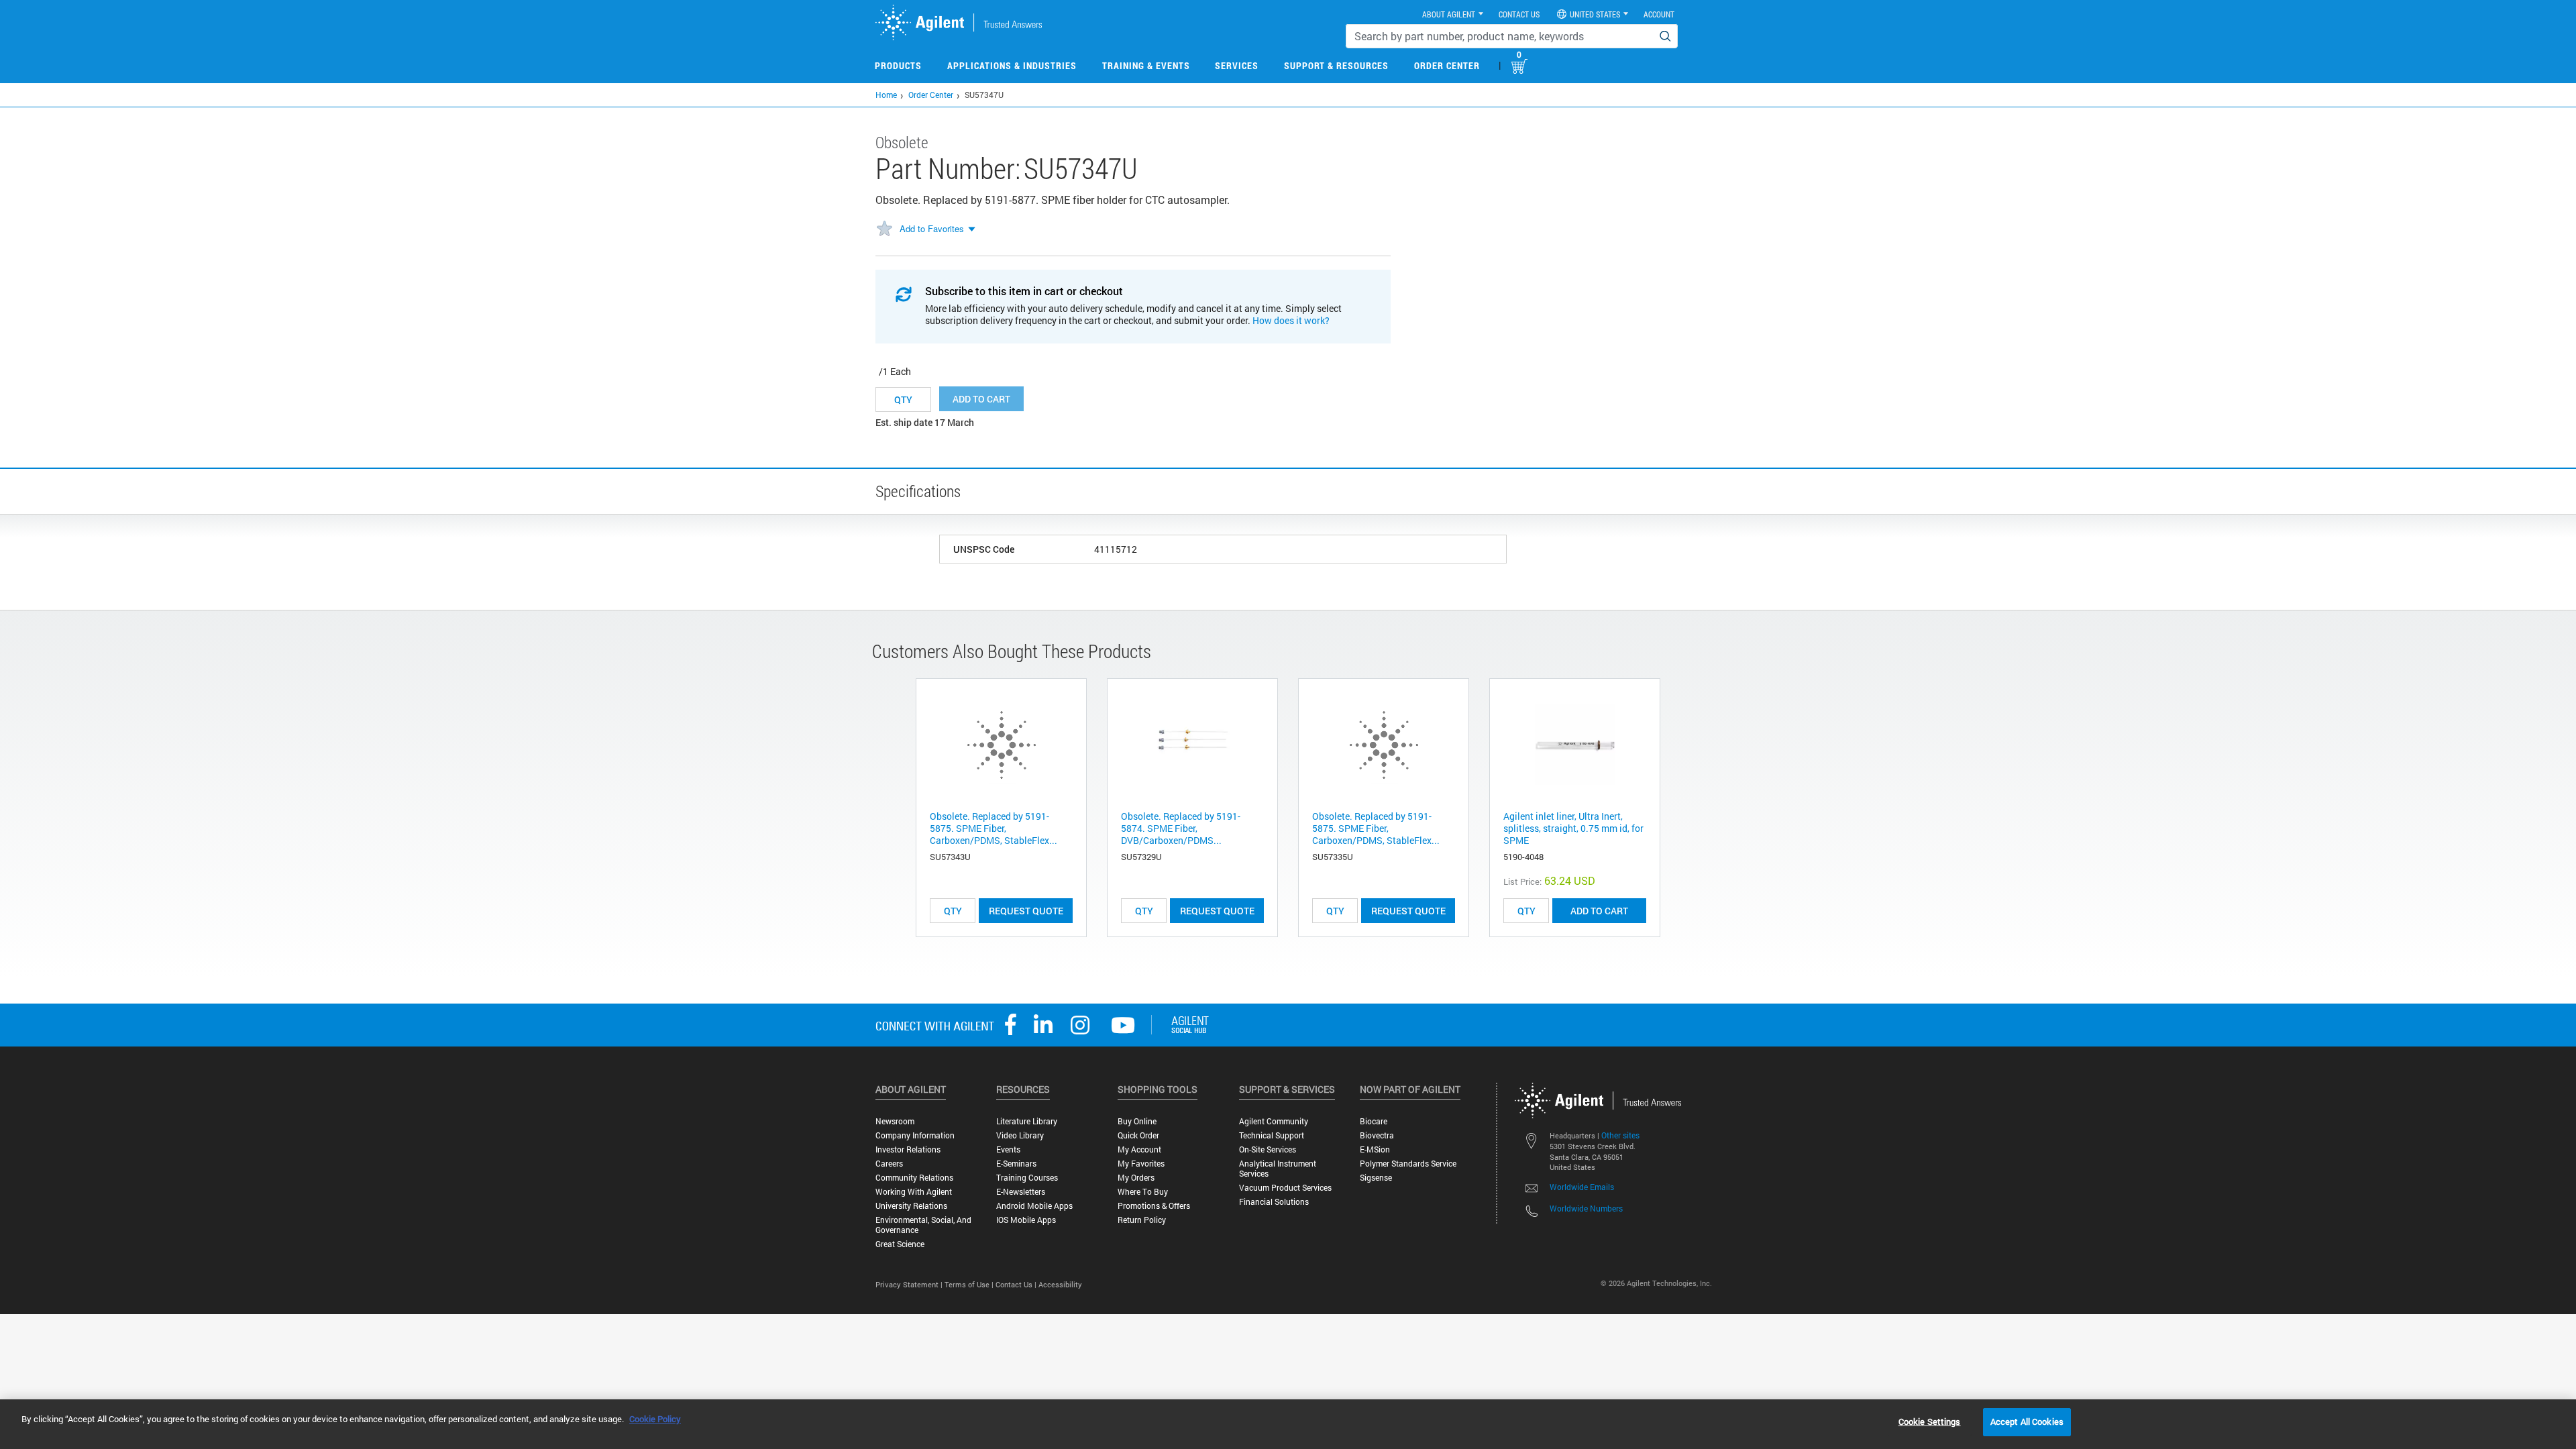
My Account (1139, 1149)
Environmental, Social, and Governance (923, 1225)
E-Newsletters (1021, 1192)
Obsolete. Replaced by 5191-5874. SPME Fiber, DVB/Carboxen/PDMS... (1181, 828)
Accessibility (1060, 1284)
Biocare (1374, 1121)
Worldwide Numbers (1586, 1208)
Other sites (1620, 1135)
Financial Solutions (1274, 1202)
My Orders (1136, 1178)
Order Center (1447, 65)
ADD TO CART (1599, 911)
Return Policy (1142, 1220)
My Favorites (1141, 1164)
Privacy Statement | (910, 1284)
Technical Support (1272, 1135)
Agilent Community (1274, 1121)
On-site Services (1268, 1149)
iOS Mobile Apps (1026, 1220)
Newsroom (895, 1121)
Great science (900, 1244)
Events (1008, 1149)
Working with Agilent (914, 1192)
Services (1237, 65)
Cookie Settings (1930, 1421)
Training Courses (1027, 1178)
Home (886, 95)
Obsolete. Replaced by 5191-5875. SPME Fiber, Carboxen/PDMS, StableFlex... (994, 828)
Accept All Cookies (2027, 1421)
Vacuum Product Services (1285, 1188)
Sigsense (1376, 1178)
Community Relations (914, 1178)
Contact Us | (1017, 1284)
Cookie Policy (655, 1419)
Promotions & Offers (1154, 1206)
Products (898, 65)
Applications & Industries (1012, 65)
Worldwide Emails (1582, 1187)
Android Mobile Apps (1034, 1206)
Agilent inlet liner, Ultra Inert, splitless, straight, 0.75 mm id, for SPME (1573, 828)
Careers (889, 1164)
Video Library (1020, 1135)
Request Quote (1026, 911)
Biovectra (1377, 1135)
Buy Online (1137, 1121)
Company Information (915, 1135)
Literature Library (1027, 1121)
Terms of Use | (970, 1284)
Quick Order (1138, 1135)
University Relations (911, 1206)
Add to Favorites (932, 228)
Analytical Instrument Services (1278, 1169)
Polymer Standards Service (1408, 1164)
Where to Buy (1143, 1192)
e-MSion (1375, 1149)
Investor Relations (908, 1149)
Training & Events (1146, 65)
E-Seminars (1016, 1164)
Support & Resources (1336, 65)
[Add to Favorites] (884, 229)
